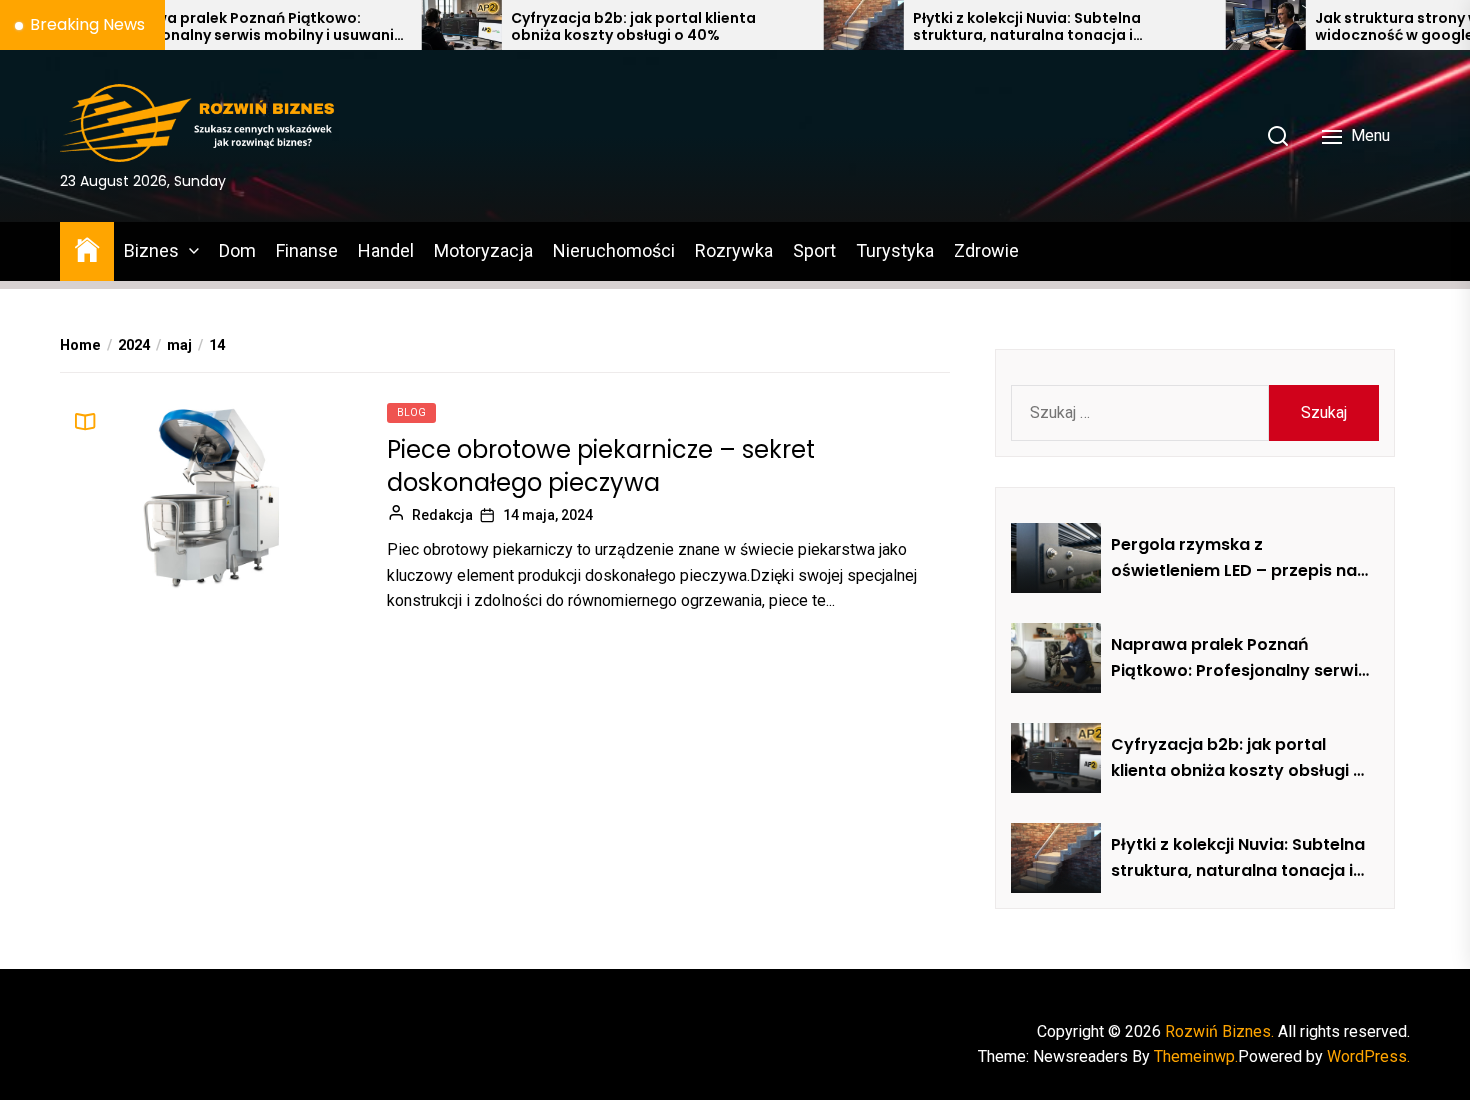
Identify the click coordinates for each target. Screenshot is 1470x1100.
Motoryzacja (483, 250)
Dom (237, 250)
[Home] (87, 248)
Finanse (307, 250)
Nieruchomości (614, 250)
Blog (411, 412)
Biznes (151, 250)
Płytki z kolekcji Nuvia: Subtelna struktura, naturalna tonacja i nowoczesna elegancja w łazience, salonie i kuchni (991, 27)
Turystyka (895, 250)
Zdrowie (986, 250)
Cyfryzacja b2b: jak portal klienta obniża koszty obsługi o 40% (584, 27)
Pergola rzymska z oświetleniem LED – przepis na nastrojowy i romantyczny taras (1234, 558)
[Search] (1278, 136)
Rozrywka (734, 250)
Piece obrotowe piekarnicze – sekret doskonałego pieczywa (601, 466)
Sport (814, 250)
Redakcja (442, 515)
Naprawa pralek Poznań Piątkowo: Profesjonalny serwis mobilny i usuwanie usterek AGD (207, 27)
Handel (386, 250)
